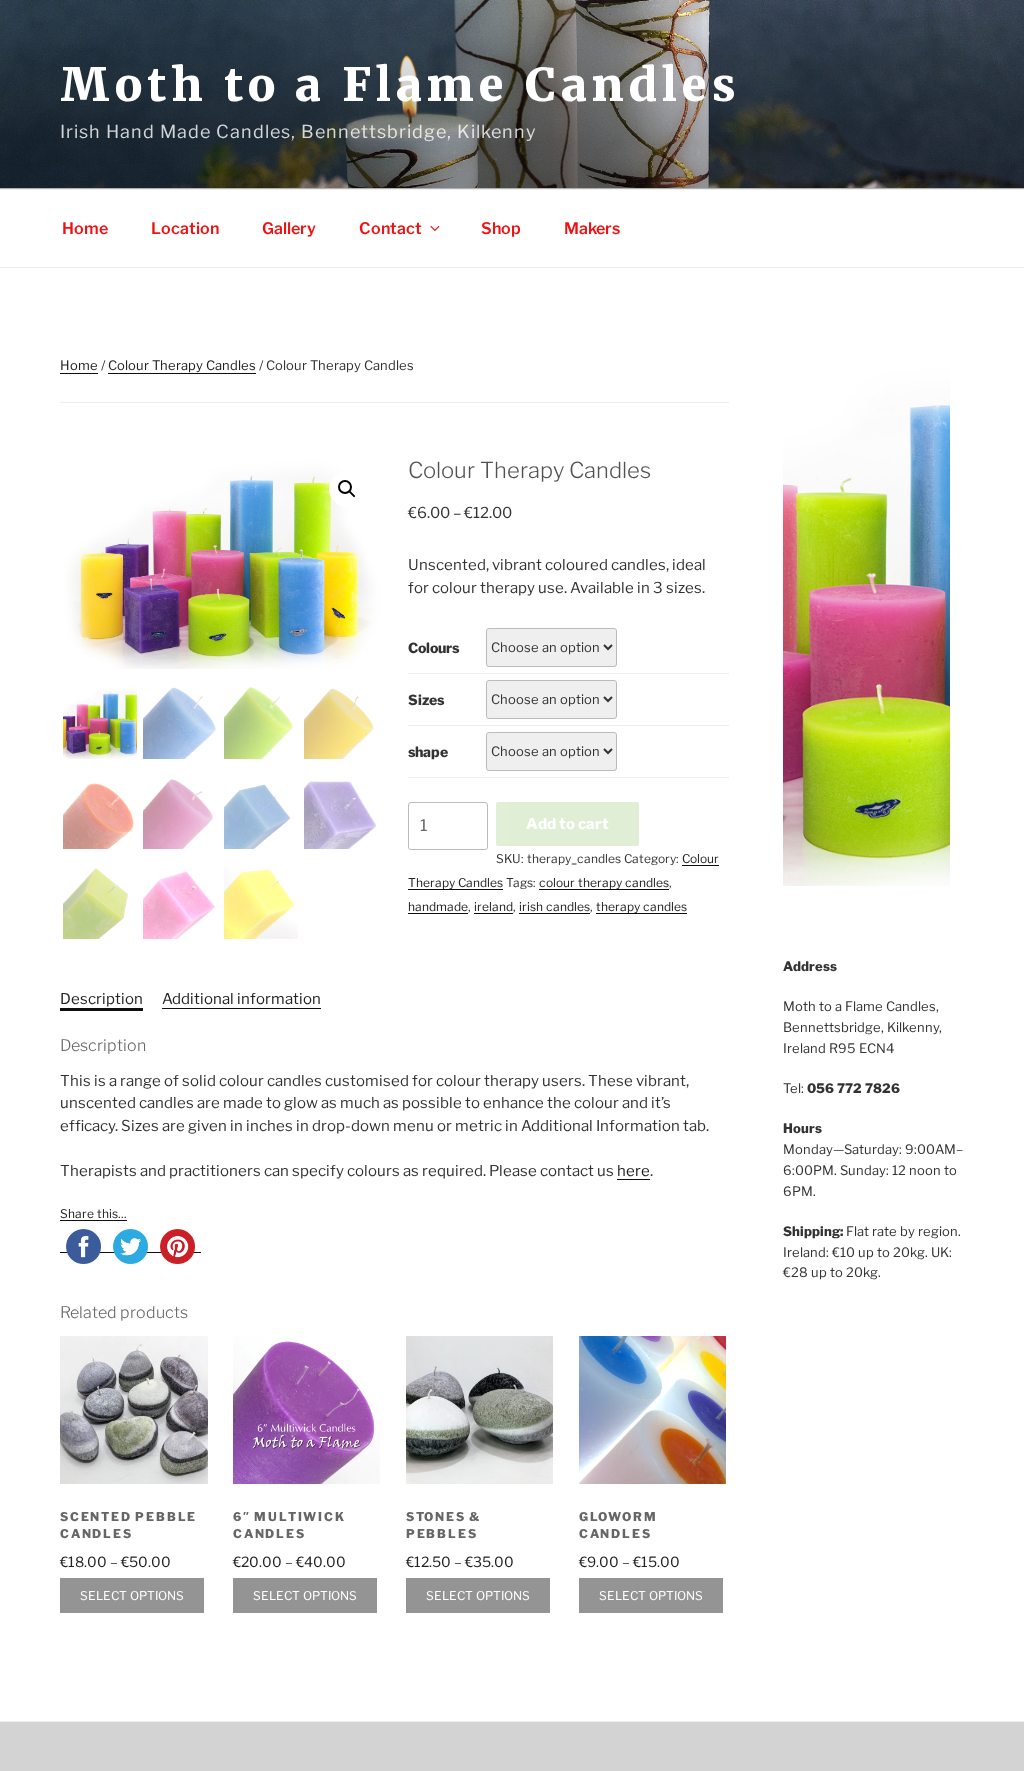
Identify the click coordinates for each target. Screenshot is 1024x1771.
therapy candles (641, 906)
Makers (592, 228)
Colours (433, 647)
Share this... (93, 1213)
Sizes (426, 699)
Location (185, 228)
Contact (390, 228)
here (633, 1171)
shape (428, 751)
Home (85, 228)
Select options (132, 1595)
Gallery (289, 228)
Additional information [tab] (241, 999)
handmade (438, 906)
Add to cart (567, 824)
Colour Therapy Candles (182, 365)
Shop (501, 228)
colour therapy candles (604, 882)
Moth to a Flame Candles (400, 85)
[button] (347, 489)
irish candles (554, 906)
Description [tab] (101, 999)
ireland (493, 906)
